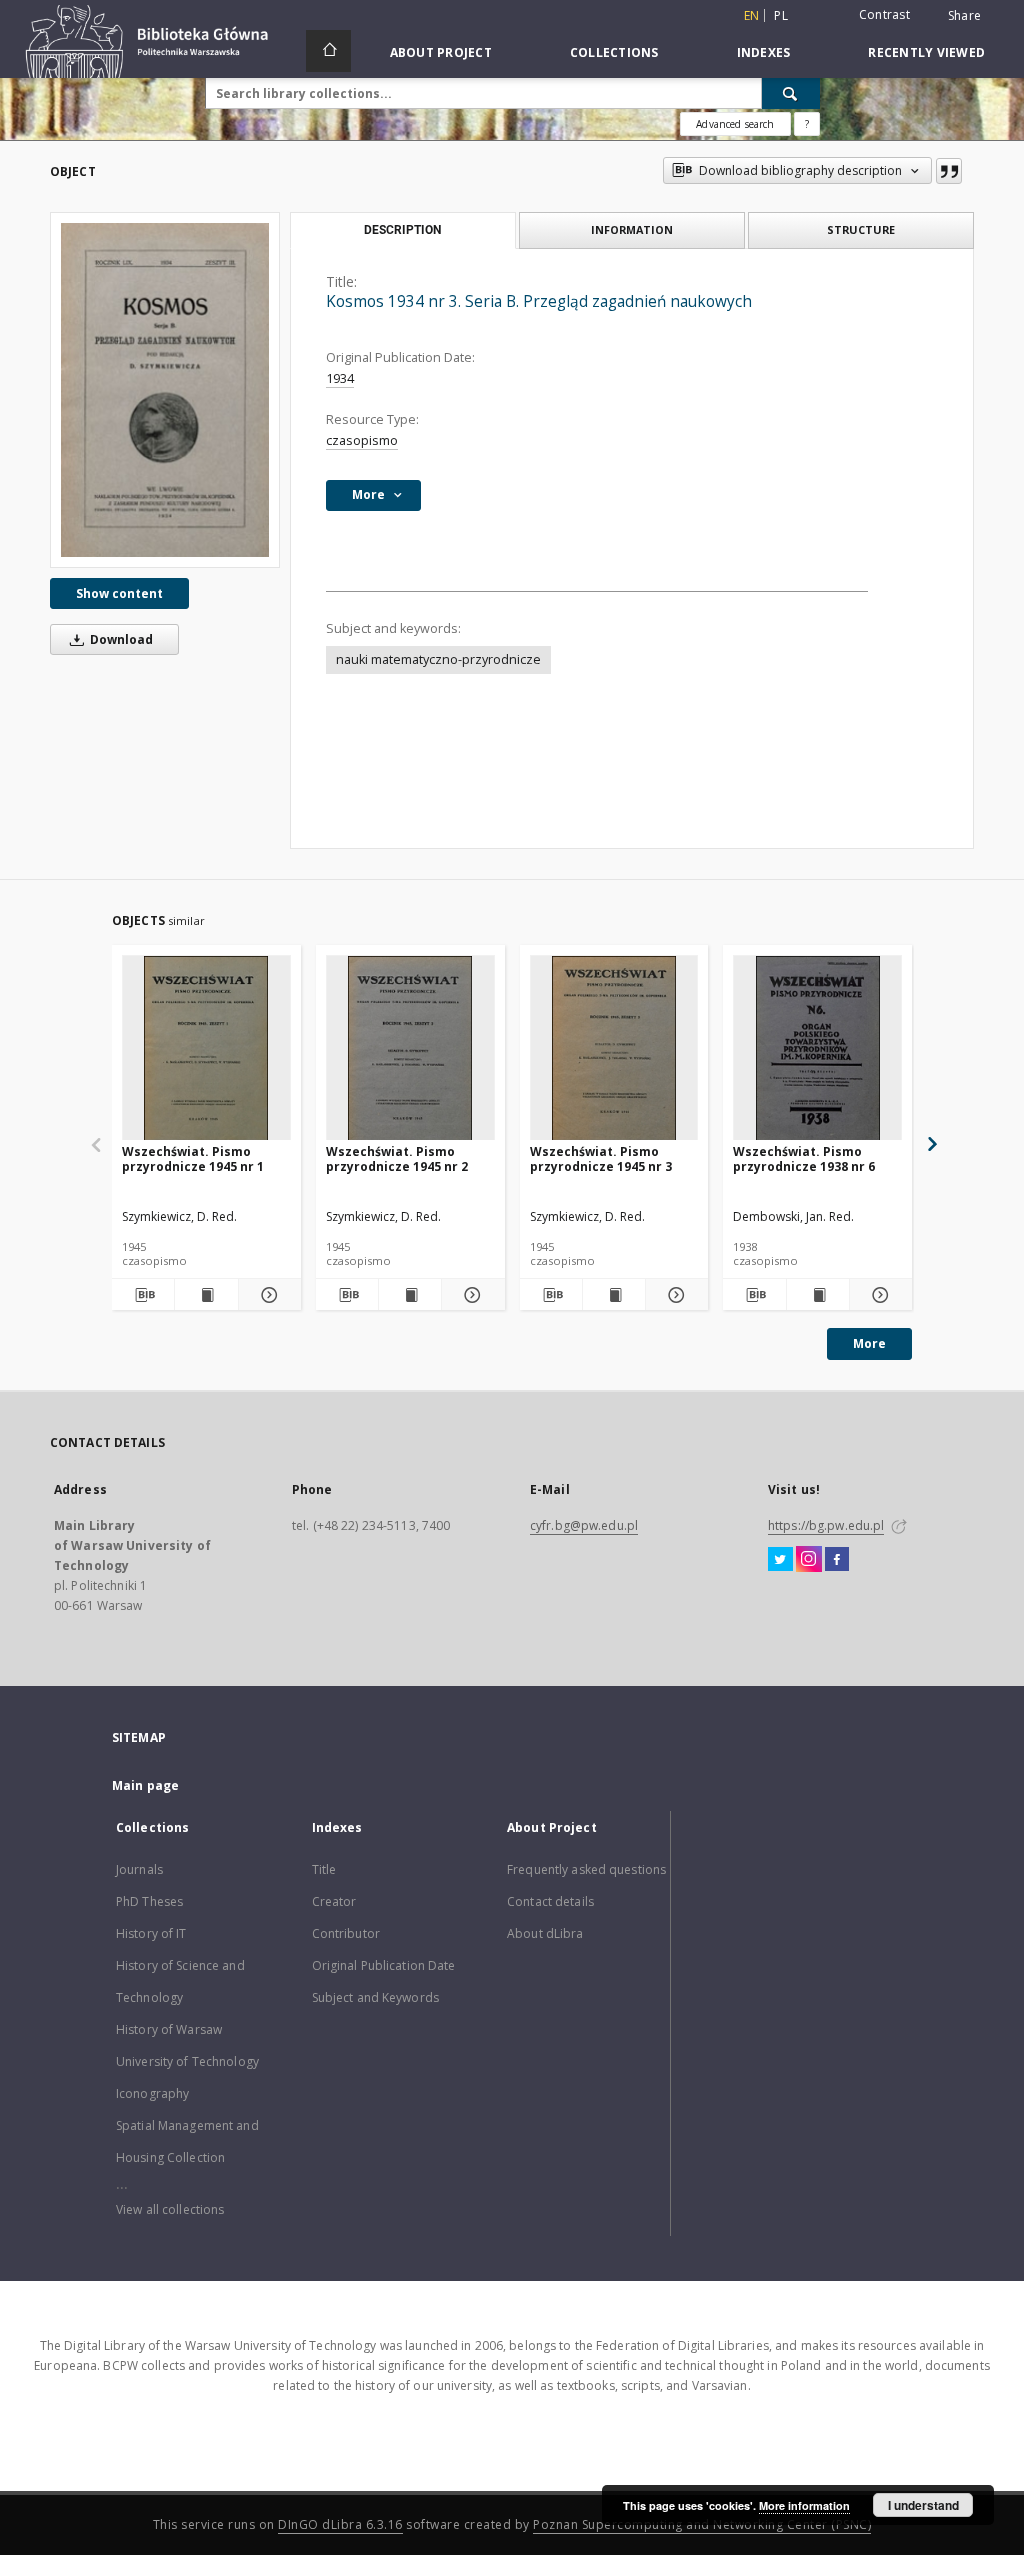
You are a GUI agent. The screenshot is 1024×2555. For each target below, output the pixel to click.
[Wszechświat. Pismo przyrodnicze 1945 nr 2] (410, 1048)
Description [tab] (402, 230)
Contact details (550, 1901)
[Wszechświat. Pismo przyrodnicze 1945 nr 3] (614, 1048)
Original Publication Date (384, 1965)
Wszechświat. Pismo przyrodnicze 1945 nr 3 (601, 1158)
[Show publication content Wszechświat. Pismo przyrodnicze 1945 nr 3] (614, 1295)
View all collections (170, 2209)
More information (804, 2505)
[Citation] (949, 171)
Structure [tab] (861, 229)
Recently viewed (926, 52)
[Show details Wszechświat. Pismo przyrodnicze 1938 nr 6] (878, 1295)
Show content (119, 593)
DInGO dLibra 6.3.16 (340, 2524)
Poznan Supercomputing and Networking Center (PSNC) (702, 2524)
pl (781, 15)
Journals (139, 1869)
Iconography (152, 2093)
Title (324, 1869)
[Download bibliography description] (143, 1295)
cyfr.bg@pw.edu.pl (584, 1525)
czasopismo (362, 440)
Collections (614, 52)
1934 (340, 378)
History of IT (151, 1933)
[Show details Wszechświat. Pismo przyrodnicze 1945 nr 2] (470, 1295)
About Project (441, 52)
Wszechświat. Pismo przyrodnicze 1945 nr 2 (397, 1158)
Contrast (884, 14)
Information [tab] (632, 229)
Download (120, 639)
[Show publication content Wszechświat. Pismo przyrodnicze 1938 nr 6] (818, 1295)
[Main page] (328, 51)
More (869, 1343)
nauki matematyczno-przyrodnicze (438, 659)
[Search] (791, 93)
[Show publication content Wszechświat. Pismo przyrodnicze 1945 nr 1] (206, 1295)
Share (964, 16)
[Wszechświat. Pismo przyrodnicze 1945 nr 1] (206, 1048)
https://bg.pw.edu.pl (826, 1525)
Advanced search (735, 124)
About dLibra (545, 1933)
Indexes (764, 52)
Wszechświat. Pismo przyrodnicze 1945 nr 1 (193, 1158)
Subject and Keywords (375, 1997)
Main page (145, 1785)
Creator (334, 1901)
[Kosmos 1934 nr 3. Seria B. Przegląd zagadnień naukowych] (165, 389)
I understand (923, 2505)
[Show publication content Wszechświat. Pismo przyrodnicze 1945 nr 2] (410, 1295)
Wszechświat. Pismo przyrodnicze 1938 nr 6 (804, 1158)
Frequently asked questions (586, 1869)
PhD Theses (149, 1901)
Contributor (346, 1933)
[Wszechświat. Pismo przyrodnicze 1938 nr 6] (817, 1048)
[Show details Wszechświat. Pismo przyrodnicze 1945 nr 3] (674, 1295)
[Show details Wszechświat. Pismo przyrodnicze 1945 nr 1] (267, 1295)
